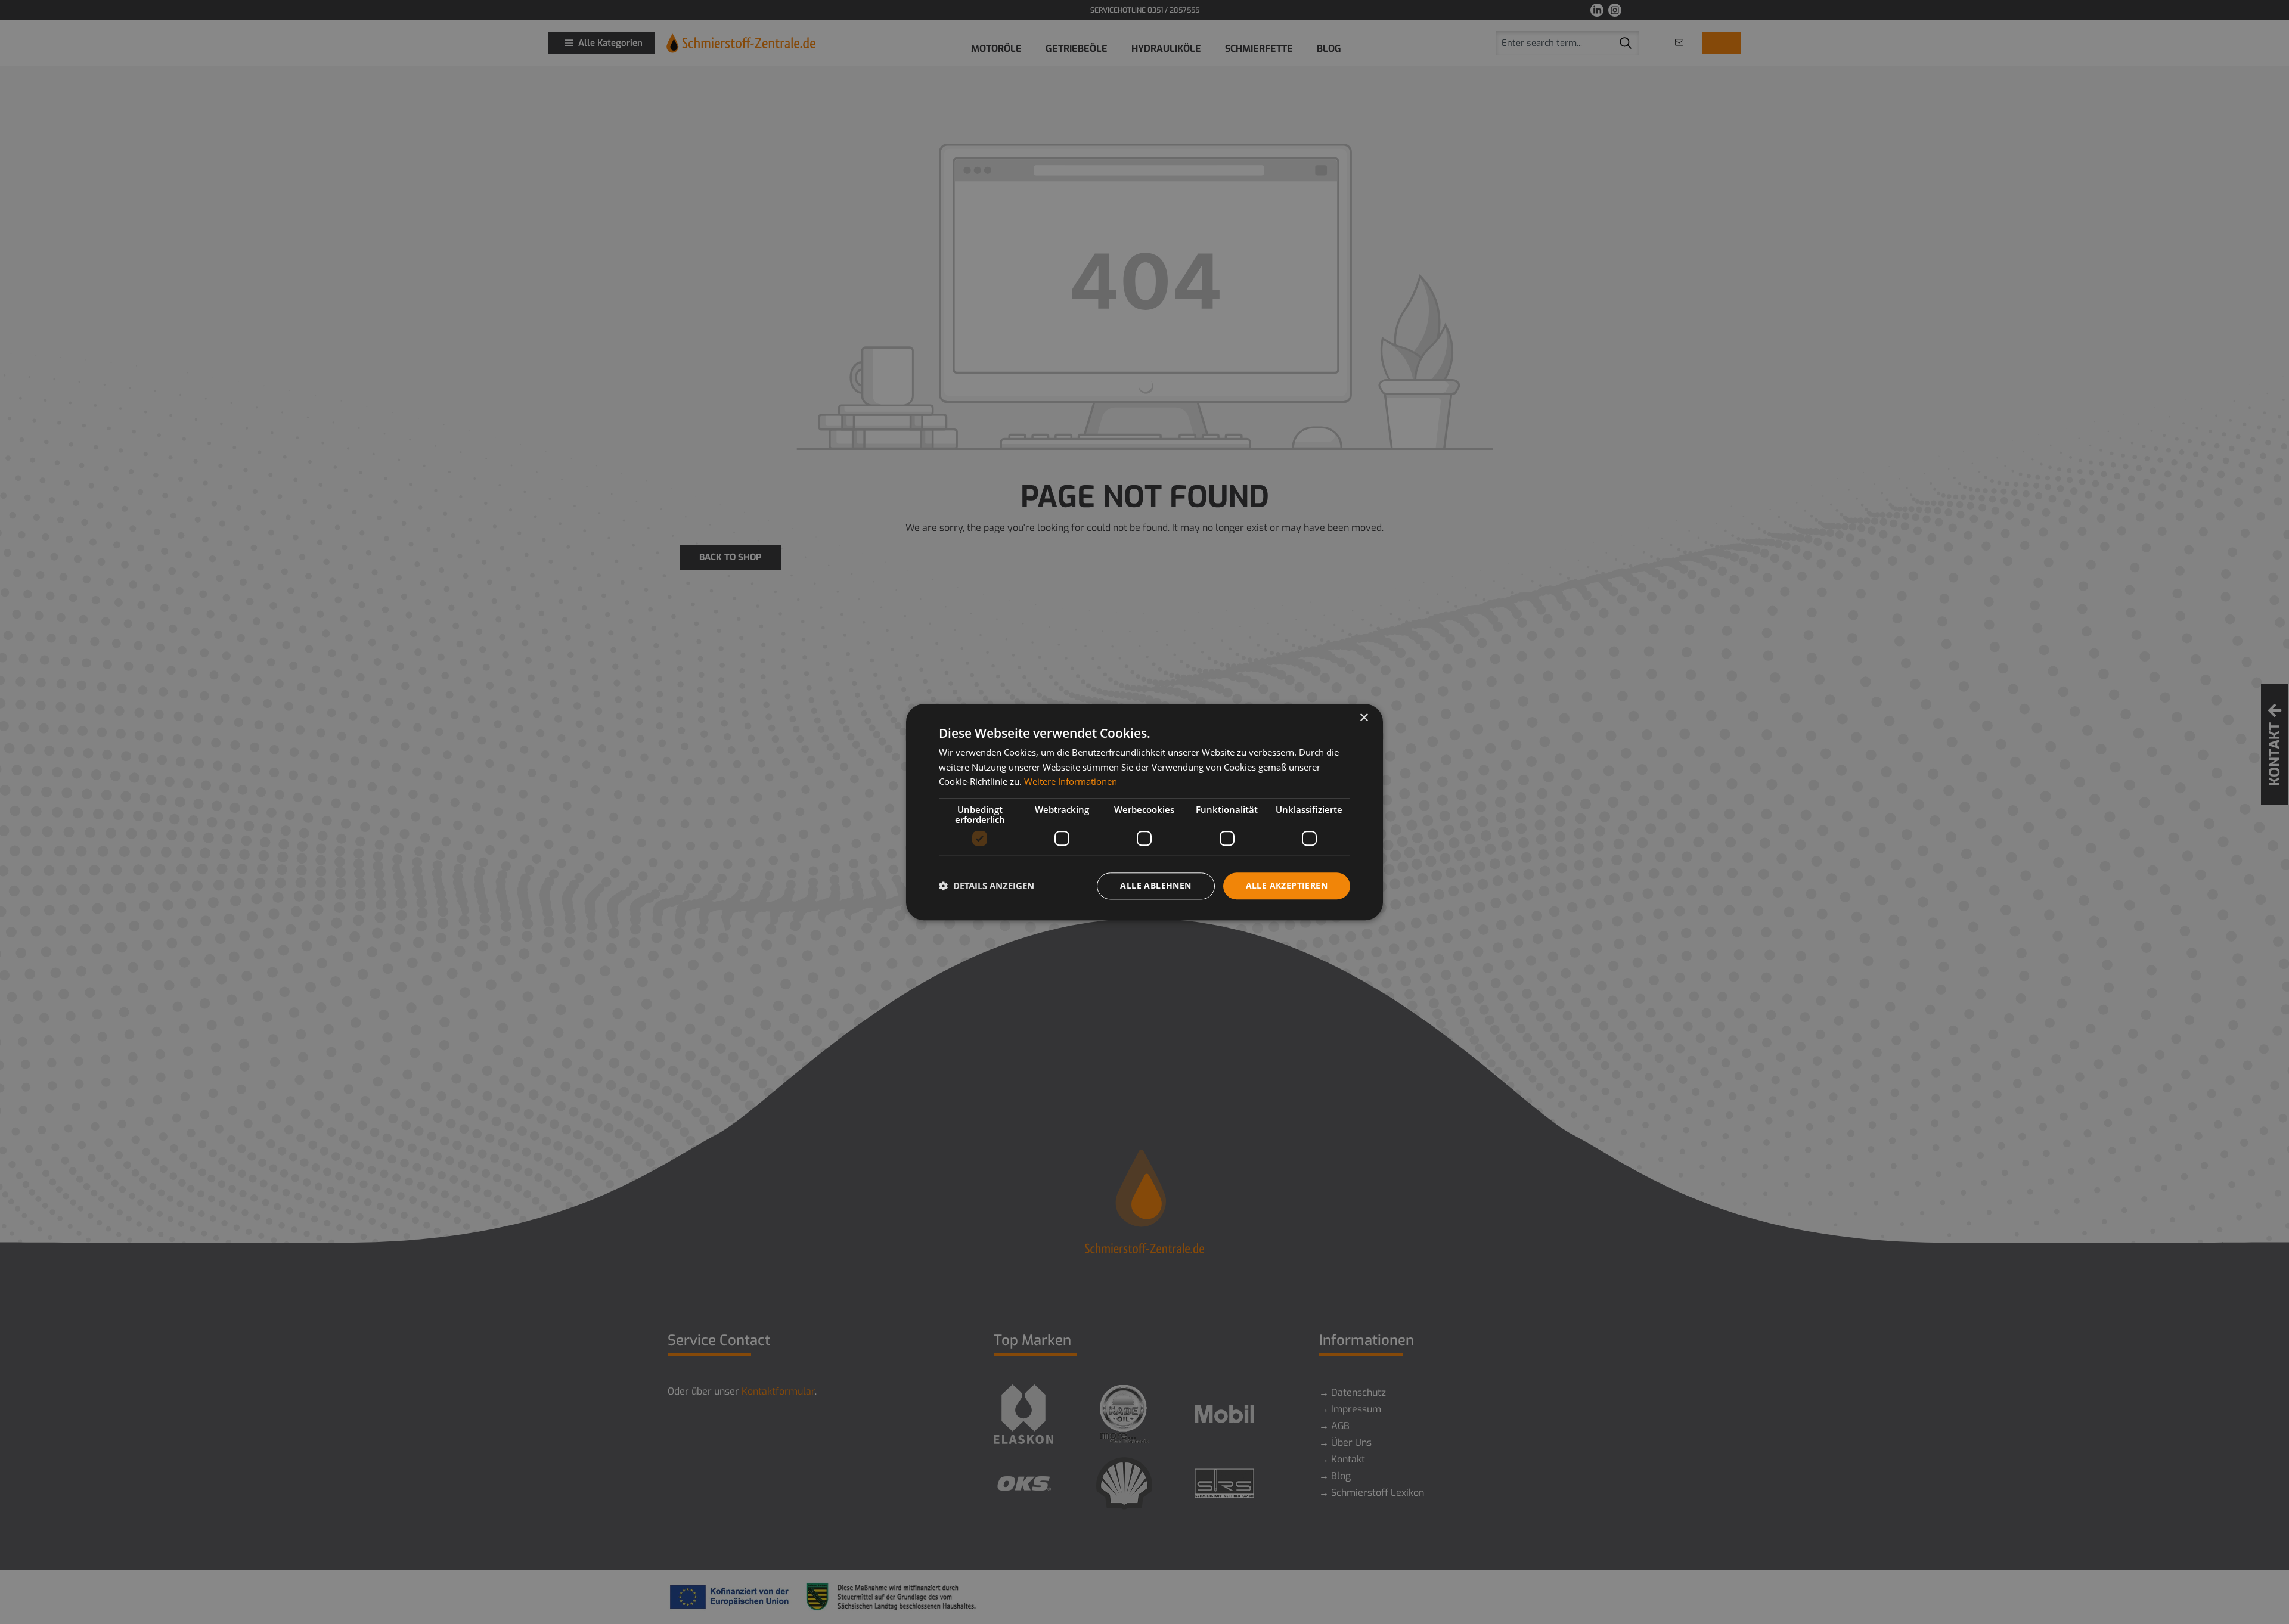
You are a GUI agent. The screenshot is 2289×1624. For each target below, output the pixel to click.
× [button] (1364, 718)
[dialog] (1144, 812)
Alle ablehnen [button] (1156, 885)
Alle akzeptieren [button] (1287, 885)
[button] (987, 886)
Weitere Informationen (1071, 782)
